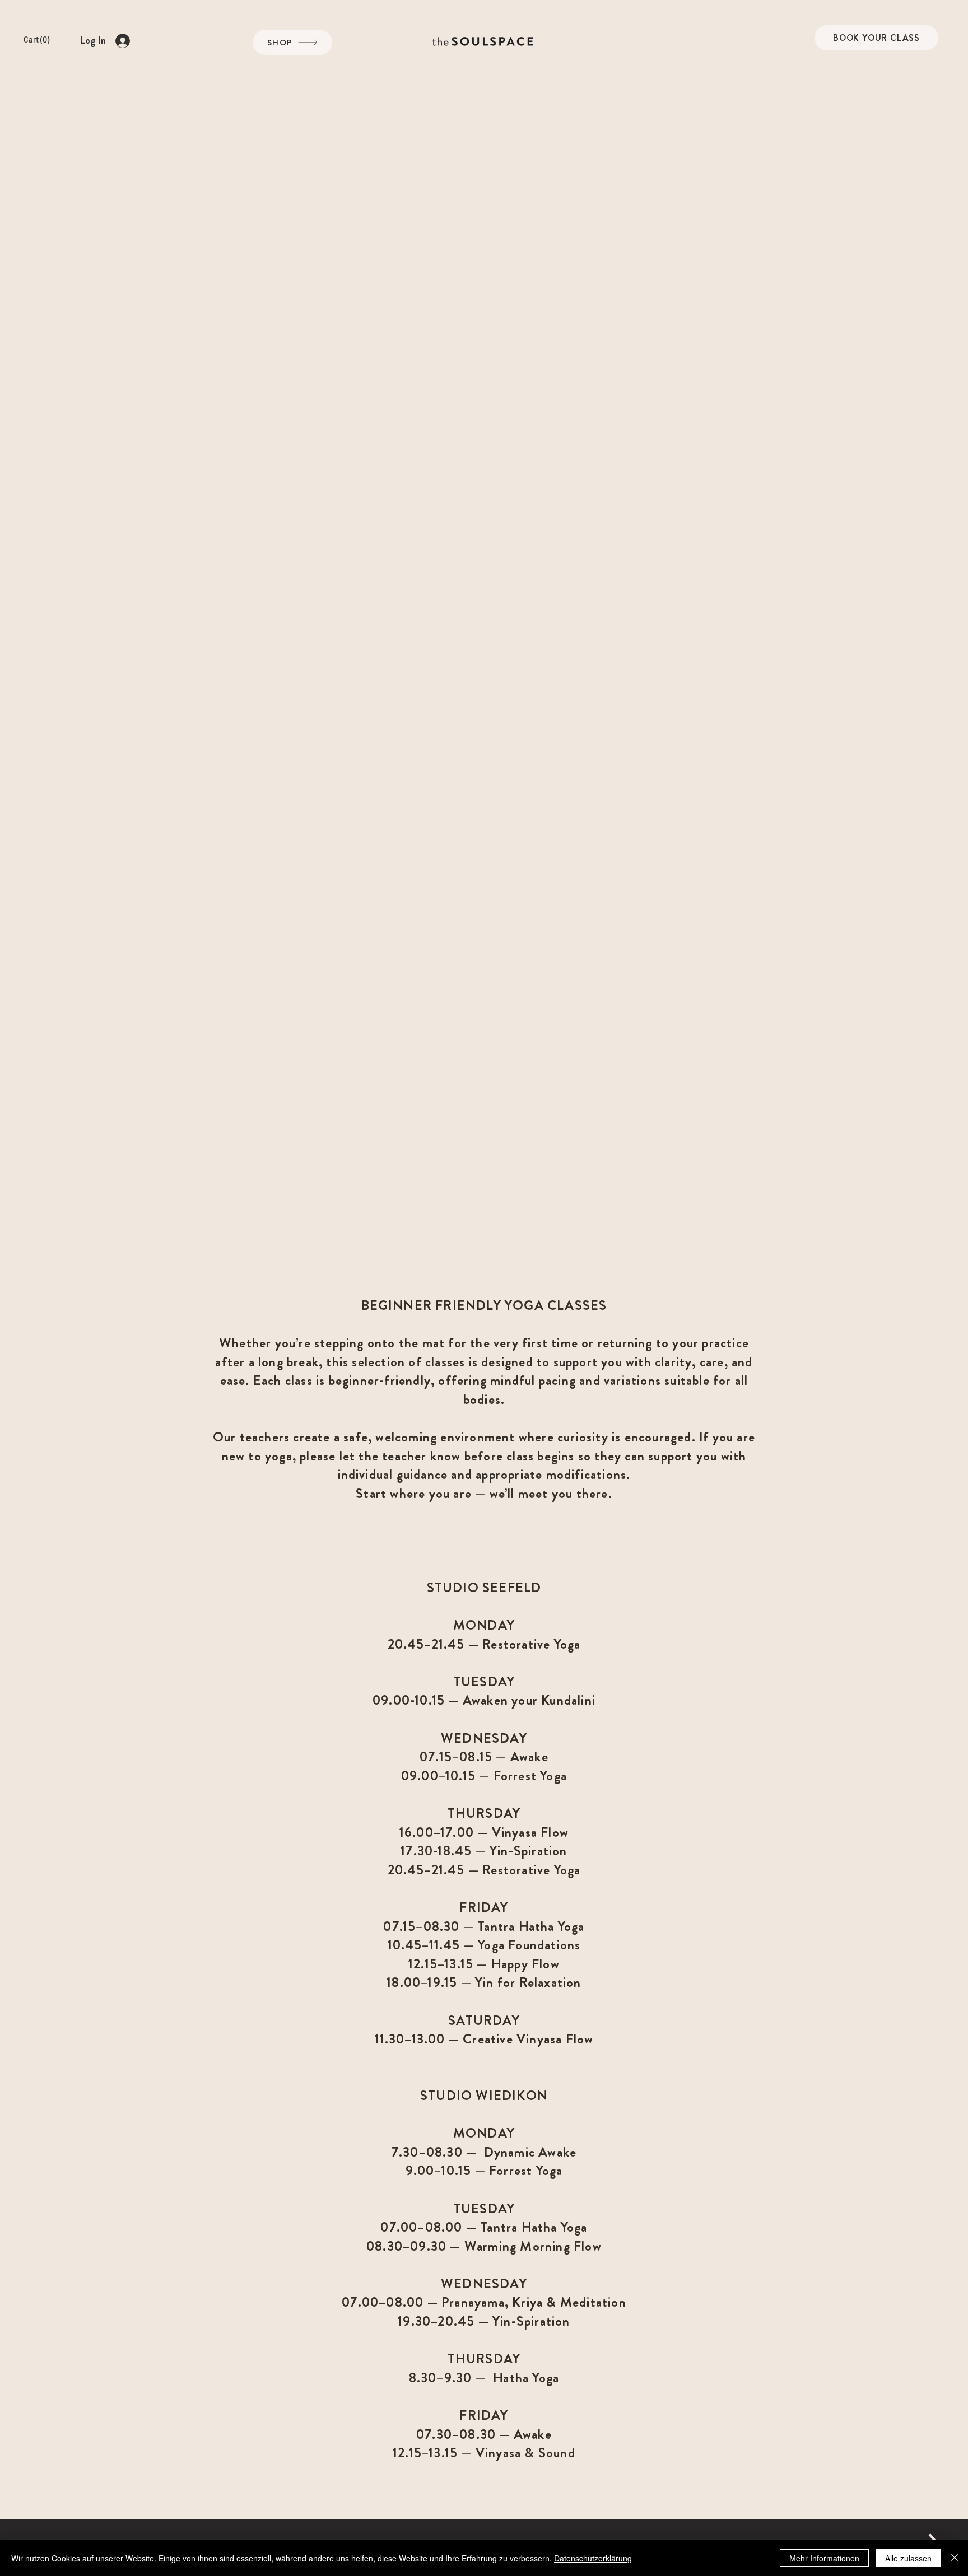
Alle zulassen (908, 2558)
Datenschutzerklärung (593, 2558)
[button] (46, 40)
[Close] (955, 2558)
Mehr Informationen (824, 2558)
